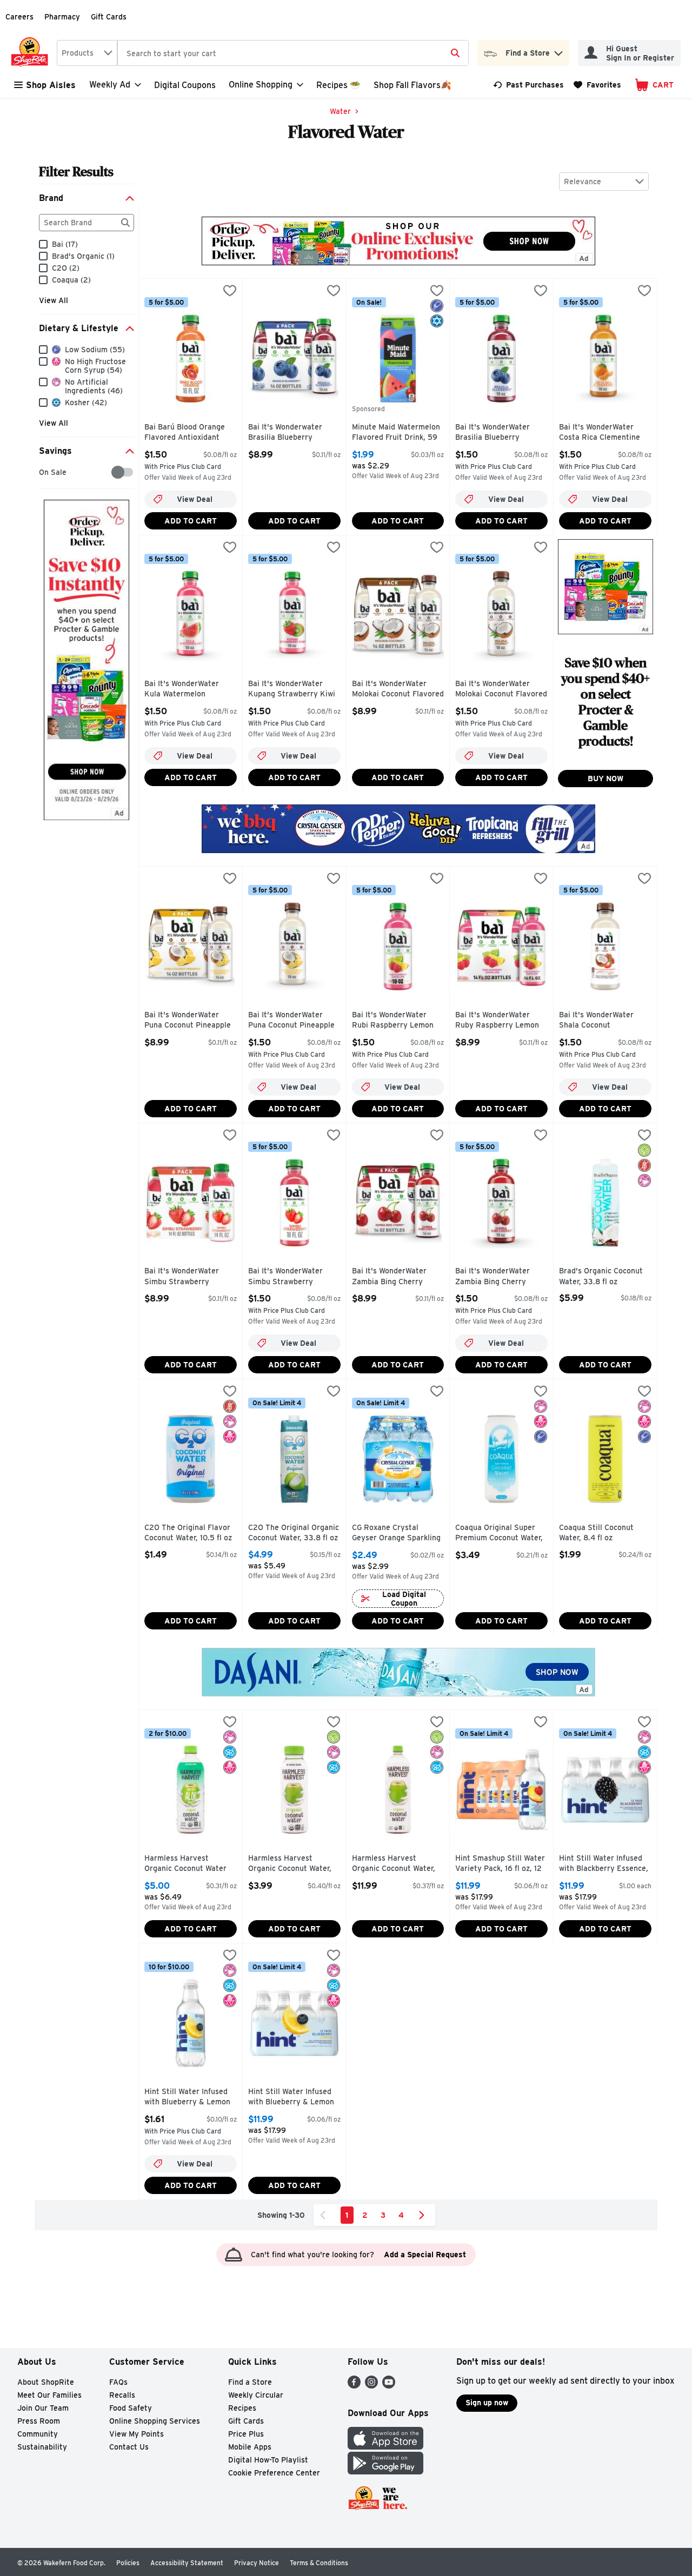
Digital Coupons (185, 85)
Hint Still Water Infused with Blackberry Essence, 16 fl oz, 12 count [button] (605, 1864)
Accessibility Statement (187, 2563)
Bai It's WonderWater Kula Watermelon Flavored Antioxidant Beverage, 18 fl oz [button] (190, 690)
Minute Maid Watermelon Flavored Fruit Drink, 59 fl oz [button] (398, 433)
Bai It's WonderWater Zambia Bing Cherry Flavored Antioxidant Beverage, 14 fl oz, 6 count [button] (398, 1277)
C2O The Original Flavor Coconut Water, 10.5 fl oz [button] (190, 1533)
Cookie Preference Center (274, 2473)
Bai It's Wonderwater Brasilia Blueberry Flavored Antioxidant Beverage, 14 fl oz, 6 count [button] (294, 433)
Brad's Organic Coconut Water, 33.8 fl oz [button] (605, 1276)
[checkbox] (45, 472)
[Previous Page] (325, 2215)
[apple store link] (385, 2447)
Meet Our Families (49, 2395)
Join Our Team (43, 2408)
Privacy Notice (257, 2563)
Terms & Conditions (319, 2563)
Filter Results (76, 172)
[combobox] (87, 53)
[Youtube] (389, 2386)
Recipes (242, 2408)
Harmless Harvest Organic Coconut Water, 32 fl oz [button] (398, 1864)
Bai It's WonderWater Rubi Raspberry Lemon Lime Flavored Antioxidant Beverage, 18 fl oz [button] (398, 1021)
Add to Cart (191, 521)
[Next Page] (424, 2215)
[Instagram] (371, 2386)
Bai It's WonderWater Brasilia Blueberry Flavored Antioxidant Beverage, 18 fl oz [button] (501, 433)
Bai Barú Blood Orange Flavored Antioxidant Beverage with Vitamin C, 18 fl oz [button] (190, 433)
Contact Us (129, 2447)
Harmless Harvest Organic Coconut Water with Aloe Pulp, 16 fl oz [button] (190, 1864)
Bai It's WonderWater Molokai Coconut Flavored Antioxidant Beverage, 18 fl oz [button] (501, 690)
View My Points (137, 2434)
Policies (128, 2563)
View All (54, 300)
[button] (558, 51)
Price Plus (246, 2434)
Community (38, 2434)
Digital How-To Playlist (268, 2460)
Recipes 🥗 (338, 85)
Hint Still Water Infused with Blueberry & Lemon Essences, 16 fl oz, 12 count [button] (294, 2098)
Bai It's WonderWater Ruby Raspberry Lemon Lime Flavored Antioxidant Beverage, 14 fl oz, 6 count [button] (501, 1021)
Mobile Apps (250, 2447)
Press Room (39, 2421)
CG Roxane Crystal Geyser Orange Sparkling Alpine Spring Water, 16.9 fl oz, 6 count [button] (398, 1534)
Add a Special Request (425, 2255)
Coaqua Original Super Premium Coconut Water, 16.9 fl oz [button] (501, 1534)
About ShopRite (46, 2382)
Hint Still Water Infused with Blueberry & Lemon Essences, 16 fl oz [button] (190, 2098)
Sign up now (487, 2403)
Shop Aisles (51, 85)
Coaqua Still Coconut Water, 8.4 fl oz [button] (605, 1533)
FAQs (118, 2382)
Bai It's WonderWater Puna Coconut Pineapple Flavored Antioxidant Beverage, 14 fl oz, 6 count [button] (190, 1021)
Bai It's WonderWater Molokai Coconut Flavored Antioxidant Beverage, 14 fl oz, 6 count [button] (398, 690)
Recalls (122, 2395)
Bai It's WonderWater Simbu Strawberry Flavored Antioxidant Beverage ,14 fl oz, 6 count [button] (190, 1277)
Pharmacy (62, 17)
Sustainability (42, 2447)
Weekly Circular (256, 2395)
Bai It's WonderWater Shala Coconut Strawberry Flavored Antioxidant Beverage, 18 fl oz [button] (605, 1021)
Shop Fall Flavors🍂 (412, 85)
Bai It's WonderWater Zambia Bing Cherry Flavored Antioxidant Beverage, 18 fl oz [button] (501, 1277)
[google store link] (385, 2471)
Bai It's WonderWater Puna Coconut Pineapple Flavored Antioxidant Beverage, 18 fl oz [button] (294, 1021)
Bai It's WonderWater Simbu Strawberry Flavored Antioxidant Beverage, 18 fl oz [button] (294, 1277)
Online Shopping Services (155, 2421)
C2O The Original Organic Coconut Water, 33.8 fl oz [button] (294, 1533)
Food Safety (131, 2408)
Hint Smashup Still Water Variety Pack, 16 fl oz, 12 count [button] (501, 1864)
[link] (528, 85)
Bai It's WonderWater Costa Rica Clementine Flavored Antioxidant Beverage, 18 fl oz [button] (605, 433)
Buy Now (605, 779)
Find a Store (250, 2382)
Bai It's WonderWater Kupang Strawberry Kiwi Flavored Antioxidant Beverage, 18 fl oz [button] (294, 690)
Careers (19, 17)
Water (340, 111)
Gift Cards (109, 17)
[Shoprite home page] (32, 53)
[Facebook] (354, 2386)
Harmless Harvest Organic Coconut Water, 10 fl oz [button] (294, 1864)
